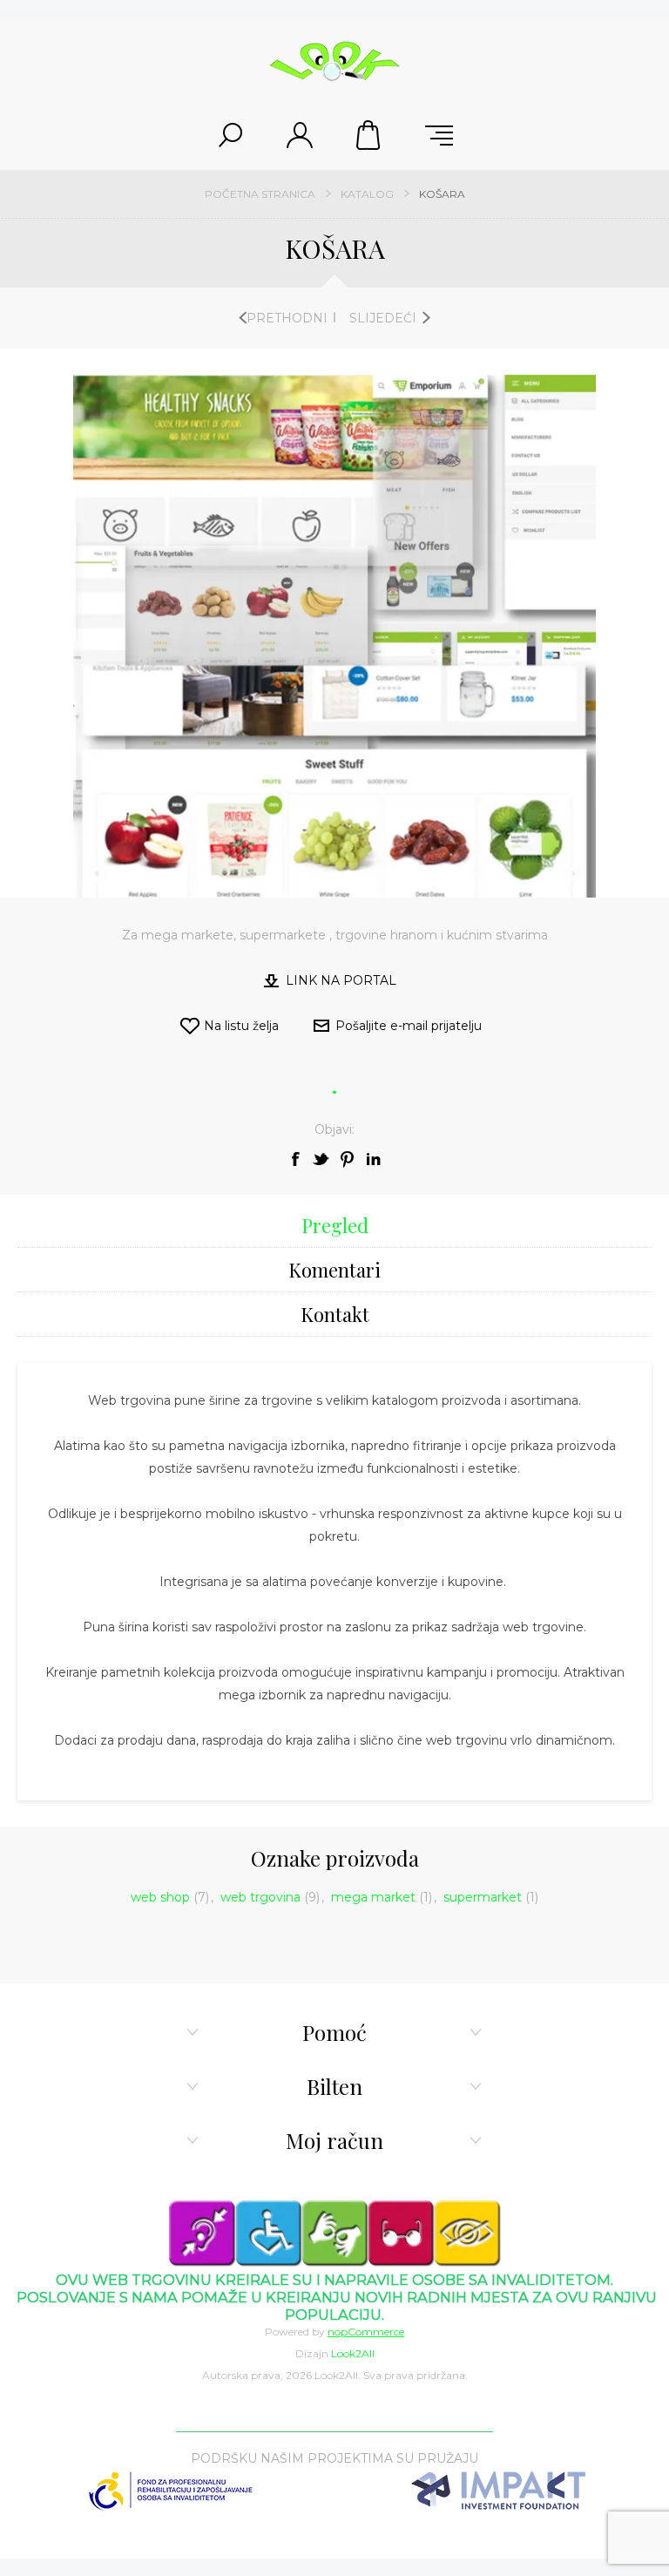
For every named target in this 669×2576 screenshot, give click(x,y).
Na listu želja (241, 1026)
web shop (160, 1897)
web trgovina (260, 1897)
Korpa (369, 135)
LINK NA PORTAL (341, 980)
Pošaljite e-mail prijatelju (409, 1026)
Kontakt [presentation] (335, 1314)
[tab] (334, 1226)
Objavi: (334, 1129)
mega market (373, 1897)
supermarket (483, 1897)
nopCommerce (366, 2332)
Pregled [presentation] (335, 1225)
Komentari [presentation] (334, 1270)
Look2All (353, 2353)
